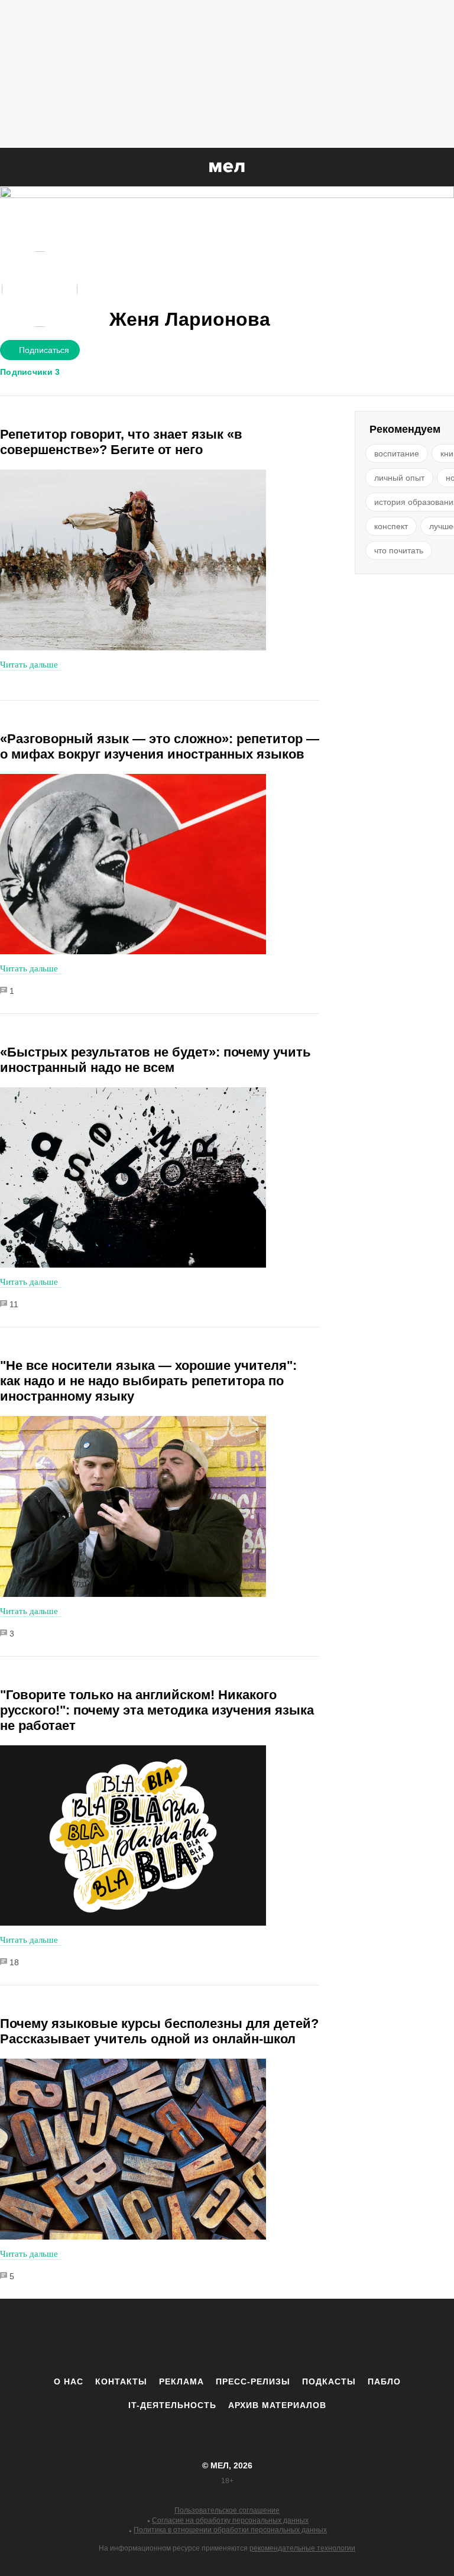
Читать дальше (29, 665)
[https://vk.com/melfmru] (194, 2337)
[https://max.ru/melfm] (325, 2337)
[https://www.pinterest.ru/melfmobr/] (260, 2337)
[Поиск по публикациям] (12, 168)
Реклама (181, 2381)
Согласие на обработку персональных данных (230, 2520)
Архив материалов (277, 2405)
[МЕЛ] (227, 167)
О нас (69, 2381)
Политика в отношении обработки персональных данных (230, 2530)
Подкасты (329, 2381)
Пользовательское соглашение (227, 2510)
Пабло (384, 2381)
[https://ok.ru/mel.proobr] (292, 2337)
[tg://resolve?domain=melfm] (129, 2337)
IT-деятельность (172, 2405)
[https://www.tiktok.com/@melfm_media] (227, 2337)
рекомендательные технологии (302, 2548)
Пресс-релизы (253, 2381)
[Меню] (436, 167)
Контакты (121, 2381)
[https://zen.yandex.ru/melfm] (162, 2337)
